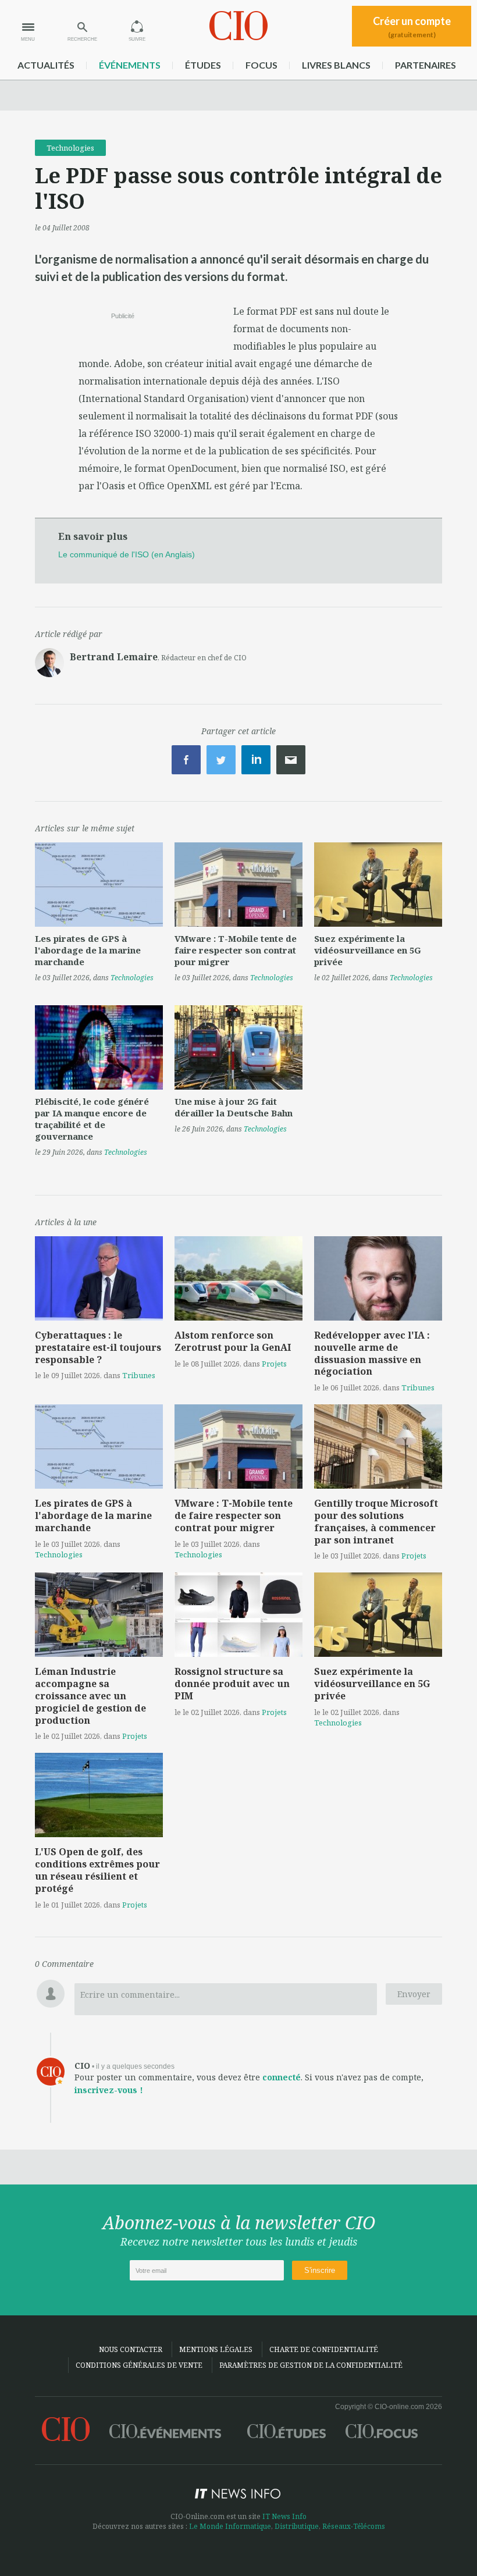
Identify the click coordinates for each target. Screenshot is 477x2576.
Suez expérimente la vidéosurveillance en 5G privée (368, 950)
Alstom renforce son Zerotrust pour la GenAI (233, 1341)
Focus (261, 65)
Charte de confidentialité (324, 2349)
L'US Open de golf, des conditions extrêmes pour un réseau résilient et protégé (97, 1870)
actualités (46, 65)
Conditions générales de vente (139, 2365)
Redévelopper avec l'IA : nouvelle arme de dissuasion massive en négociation (372, 1353)
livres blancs (336, 65)
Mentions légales (216, 2349)
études (203, 65)
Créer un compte (412, 27)
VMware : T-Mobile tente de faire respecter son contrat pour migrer (236, 950)
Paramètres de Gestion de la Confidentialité (311, 2365)
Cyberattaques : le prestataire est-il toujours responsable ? (98, 1347)
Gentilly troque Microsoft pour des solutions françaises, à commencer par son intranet (376, 1521)
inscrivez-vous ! (109, 2090)
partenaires (426, 65)
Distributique (297, 2526)
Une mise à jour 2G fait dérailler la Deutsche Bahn (234, 1107)
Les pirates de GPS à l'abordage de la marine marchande (88, 950)
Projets (274, 1364)
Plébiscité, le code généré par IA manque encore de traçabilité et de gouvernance (92, 1119)
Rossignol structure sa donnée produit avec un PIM (232, 1684)
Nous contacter (131, 2349)
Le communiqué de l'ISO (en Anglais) (127, 554)
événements (130, 65)
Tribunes (139, 1375)
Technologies (70, 148)
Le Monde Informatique (230, 2526)
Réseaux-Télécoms (354, 2526)
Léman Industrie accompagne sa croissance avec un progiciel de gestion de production (90, 1696)
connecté (282, 2077)
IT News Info (284, 2516)
